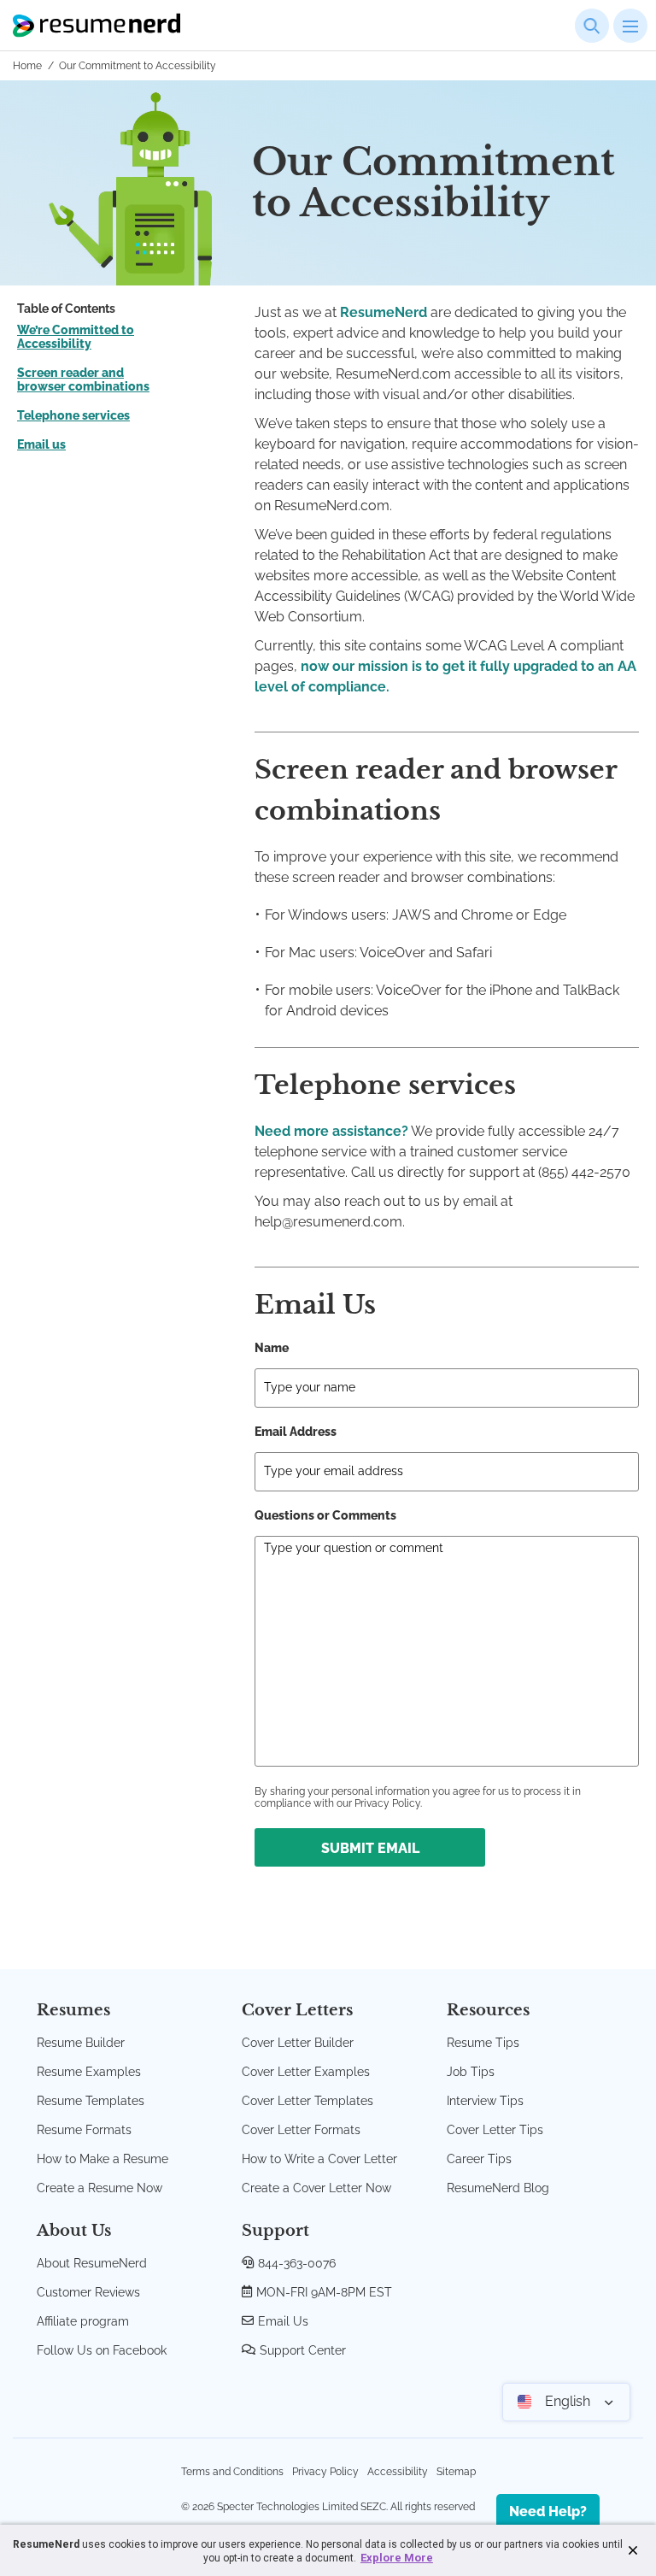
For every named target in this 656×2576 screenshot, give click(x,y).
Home (27, 66)
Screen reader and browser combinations (83, 379)
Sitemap (456, 2472)
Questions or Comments (325, 1515)
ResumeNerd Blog (498, 2188)
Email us (41, 444)
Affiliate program (83, 2321)
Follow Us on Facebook (102, 2350)
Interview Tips (485, 2101)
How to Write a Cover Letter (319, 2159)
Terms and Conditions (232, 2472)
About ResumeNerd (92, 2263)
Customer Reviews (88, 2292)
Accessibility (398, 2472)
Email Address (296, 1432)
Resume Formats (84, 2130)
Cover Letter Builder (298, 2043)
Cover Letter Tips (495, 2130)
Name (272, 1348)
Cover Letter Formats (301, 2130)
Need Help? (548, 2511)
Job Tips (471, 2072)
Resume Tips (483, 2043)
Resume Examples (89, 2072)
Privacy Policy (325, 2472)
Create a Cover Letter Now (316, 2188)
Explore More (397, 2558)
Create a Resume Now (100, 2188)
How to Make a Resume (102, 2159)
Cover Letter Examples (306, 2072)
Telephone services (73, 415)
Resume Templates (91, 2101)
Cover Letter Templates (307, 2101)
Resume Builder (81, 2043)
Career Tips (479, 2159)
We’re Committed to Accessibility (76, 337)
